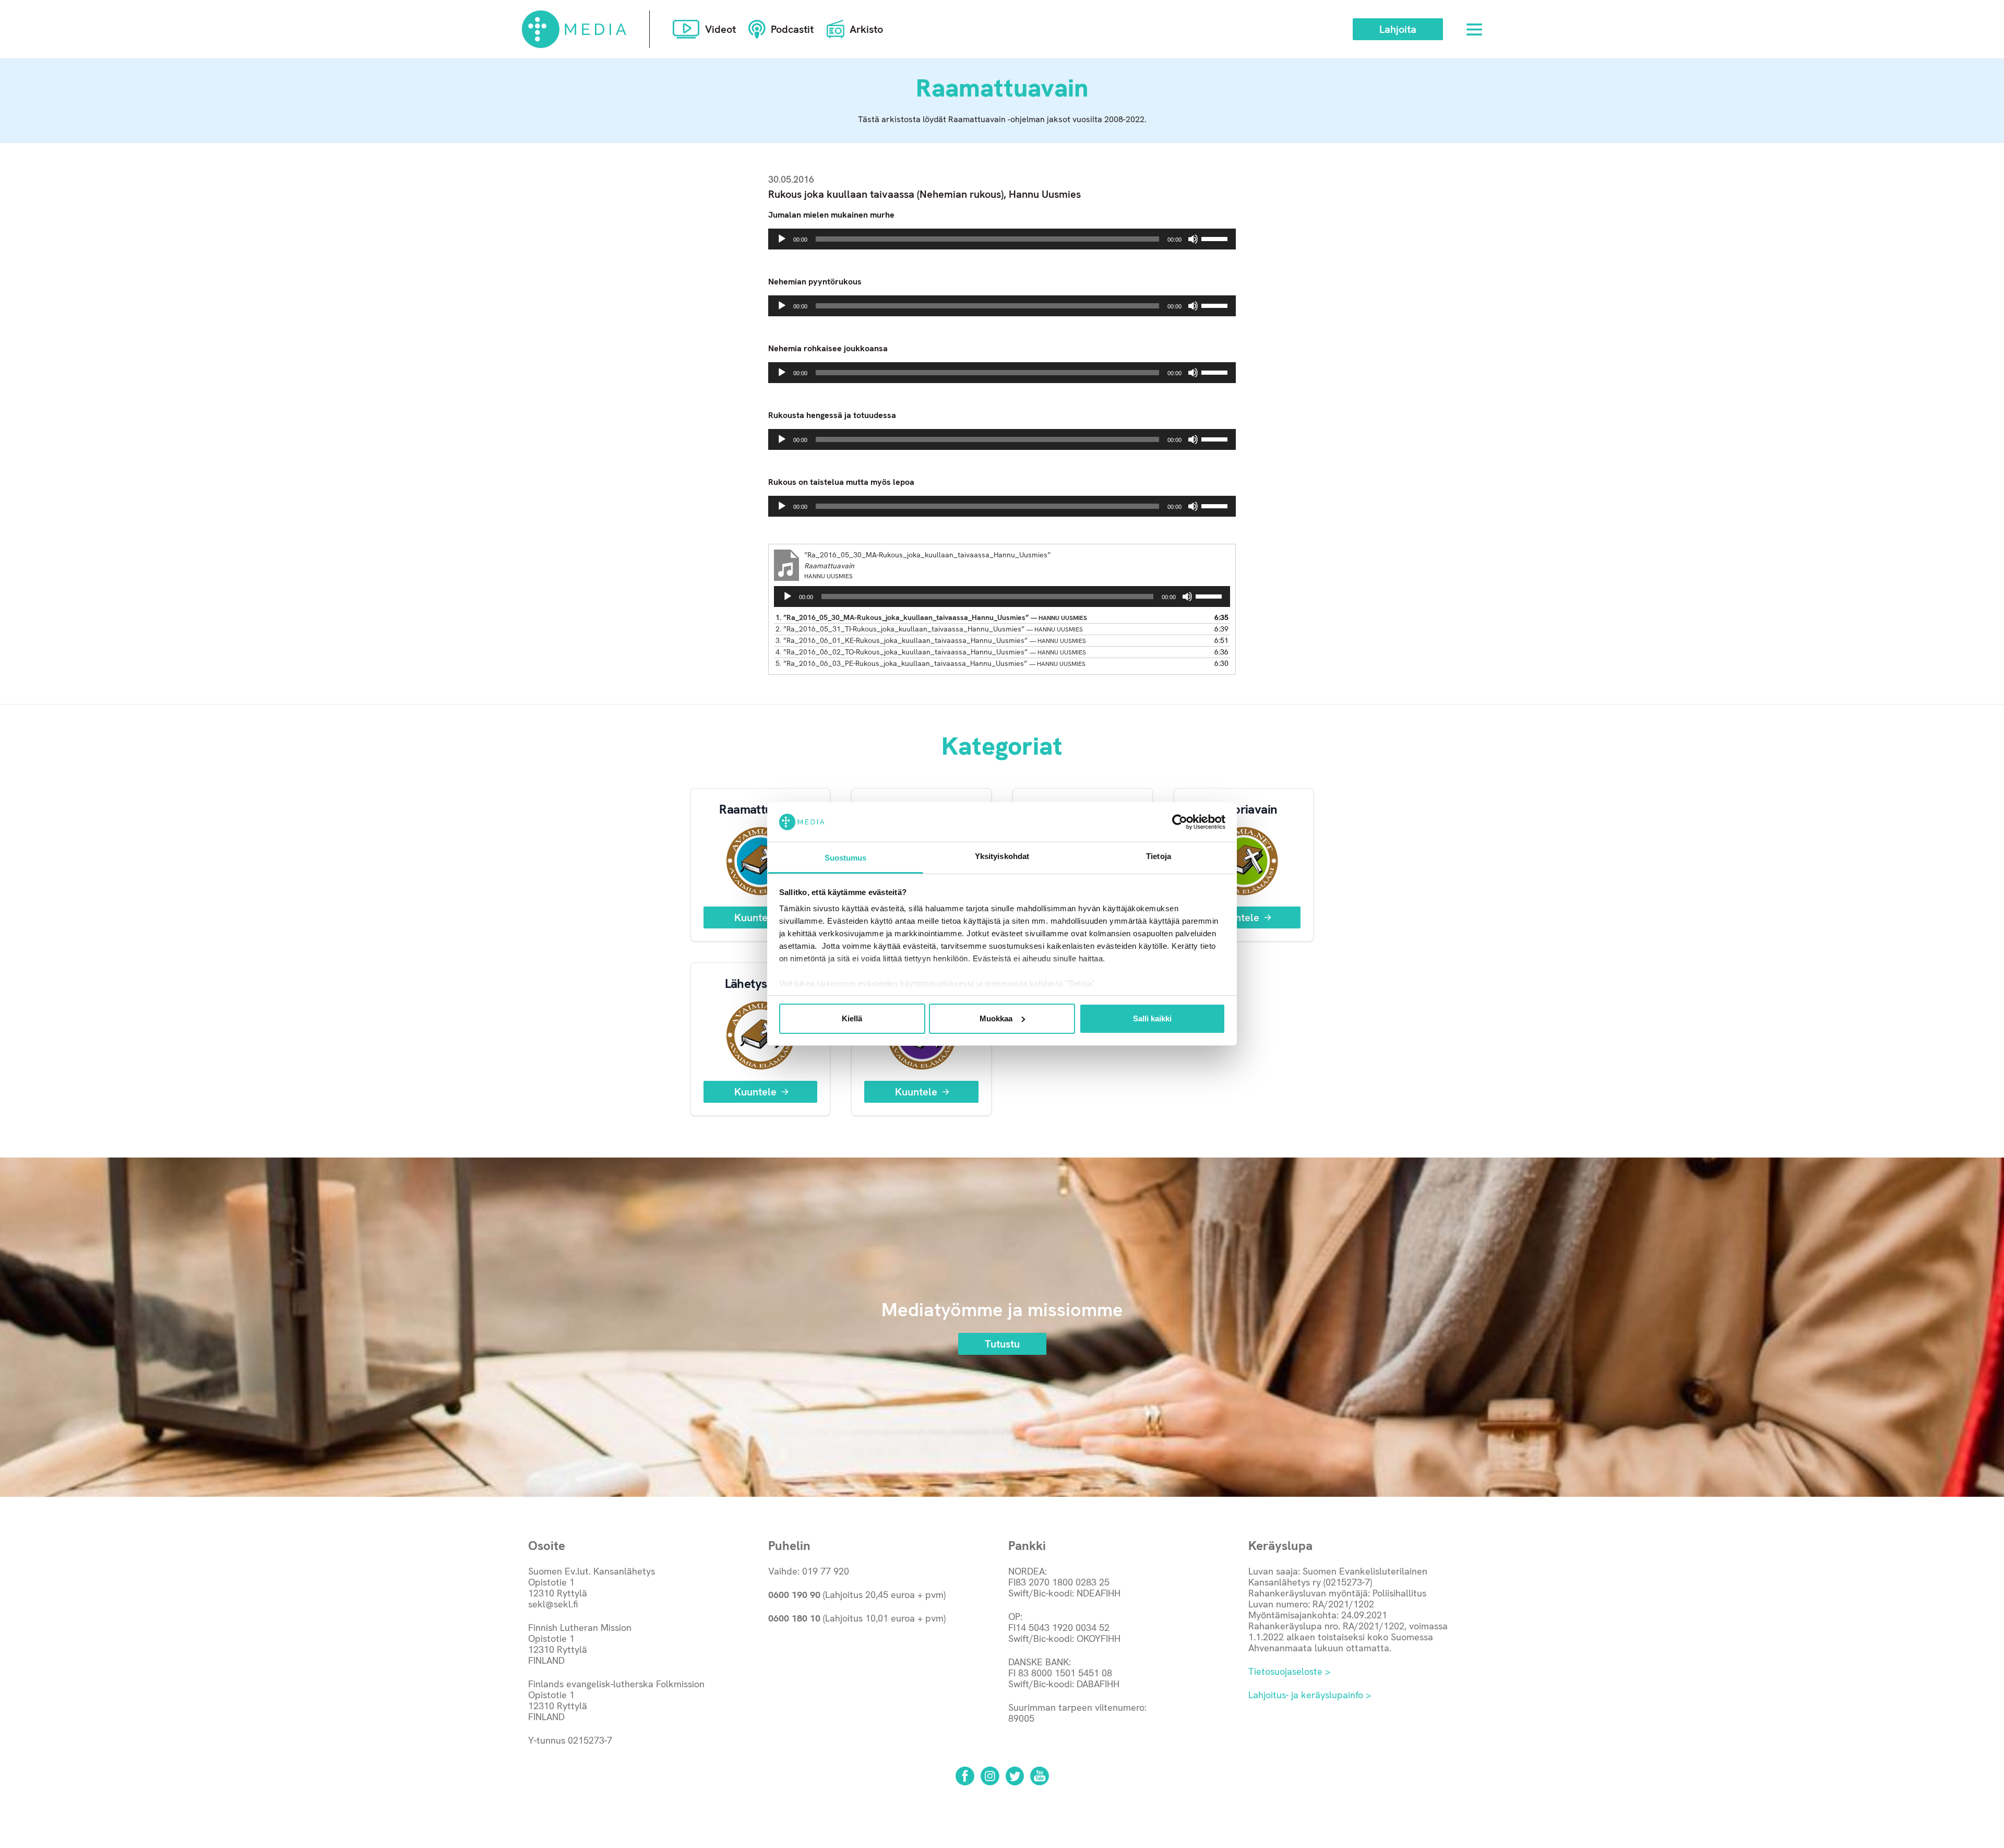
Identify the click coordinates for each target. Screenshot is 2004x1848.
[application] (1002, 239)
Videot (720, 29)
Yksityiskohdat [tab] (1002, 856)
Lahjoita (1398, 29)
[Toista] (782, 239)
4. (931, 652)
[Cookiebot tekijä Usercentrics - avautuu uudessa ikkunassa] (1180, 822)
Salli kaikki (1152, 1018)
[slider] (1216, 238)
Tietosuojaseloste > (1289, 1671)
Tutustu (1002, 1344)
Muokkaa (996, 1018)
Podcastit (792, 29)
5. (931, 663)
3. (931, 640)
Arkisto (866, 29)
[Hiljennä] (1193, 239)
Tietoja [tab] (1159, 856)
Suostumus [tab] (846, 858)
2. (929, 629)
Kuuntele (755, 917)
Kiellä (852, 1018)
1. (931, 617)
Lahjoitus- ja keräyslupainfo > (1310, 1695)
